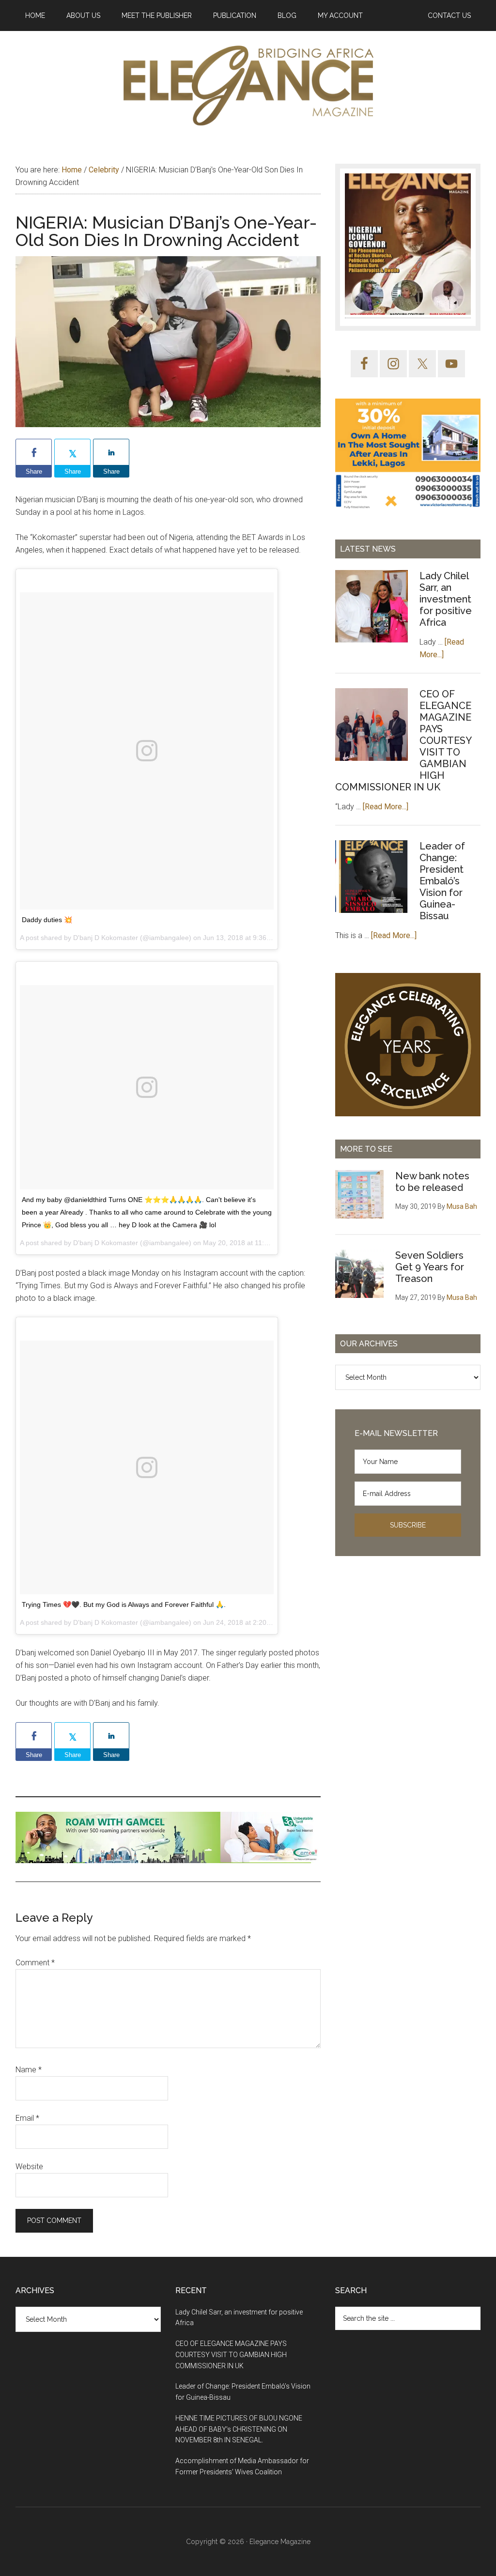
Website (29, 2167)
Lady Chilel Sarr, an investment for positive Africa (446, 599)
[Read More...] (386, 807)
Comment (35, 1963)
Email (27, 2118)
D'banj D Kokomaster (106, 938)
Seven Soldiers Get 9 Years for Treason (430, 1267)
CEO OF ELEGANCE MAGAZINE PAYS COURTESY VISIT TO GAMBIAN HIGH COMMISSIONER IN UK (231, 2355)
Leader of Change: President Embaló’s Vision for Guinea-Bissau (442, 881)
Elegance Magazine (280, 2542)
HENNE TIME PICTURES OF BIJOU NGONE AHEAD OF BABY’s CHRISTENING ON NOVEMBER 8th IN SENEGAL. (239, 2429)
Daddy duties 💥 (47, 920)
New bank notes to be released (432, 1182)
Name (29, 2070)
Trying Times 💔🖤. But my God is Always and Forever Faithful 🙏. (124, 1604)
